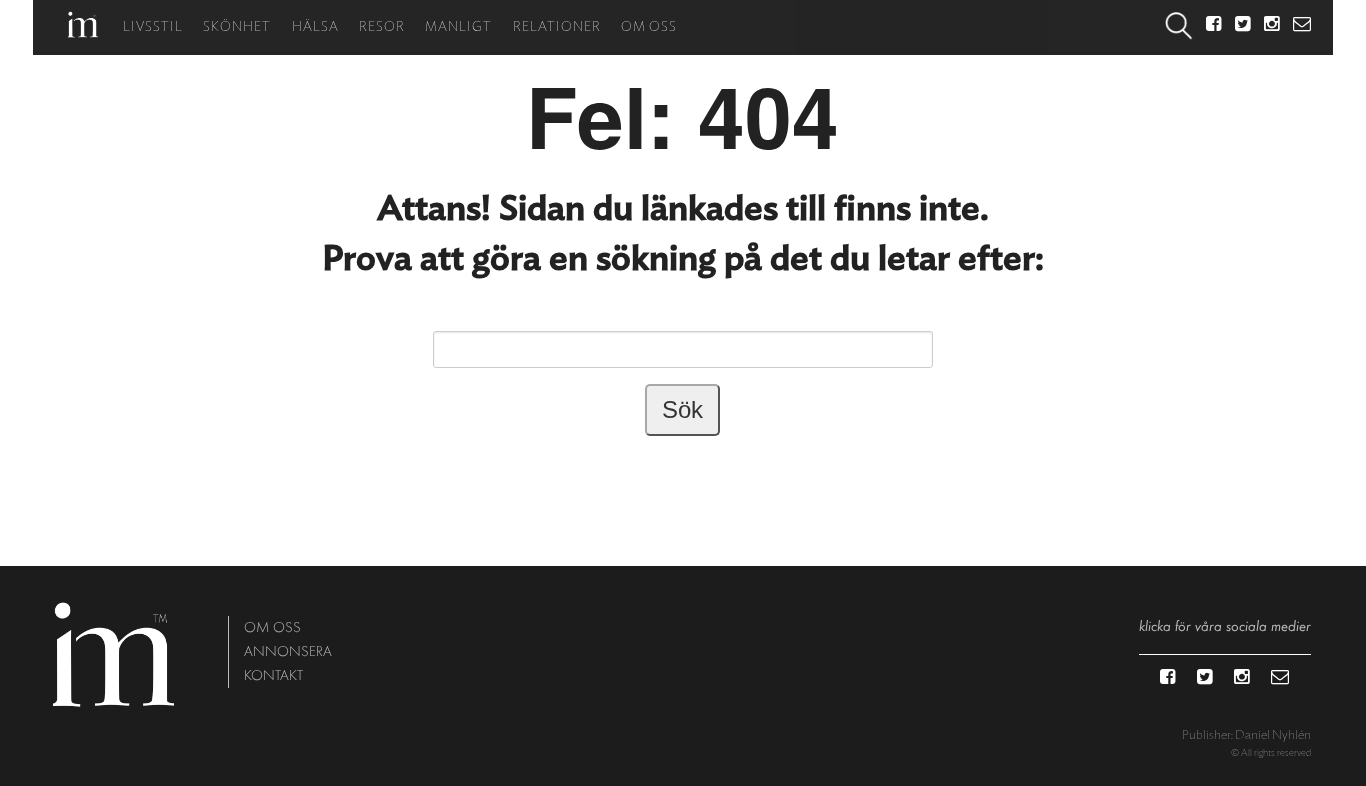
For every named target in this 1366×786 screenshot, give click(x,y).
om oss (272, 627)
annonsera (288, 651)
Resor (382, 27)
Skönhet (237, 27)
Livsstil (153, 27)
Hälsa (315, 27)
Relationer (557, 27)
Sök (1179, 27)
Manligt (458, 27)
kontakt (273, 675)
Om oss (649, 27)
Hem (83, 24)
